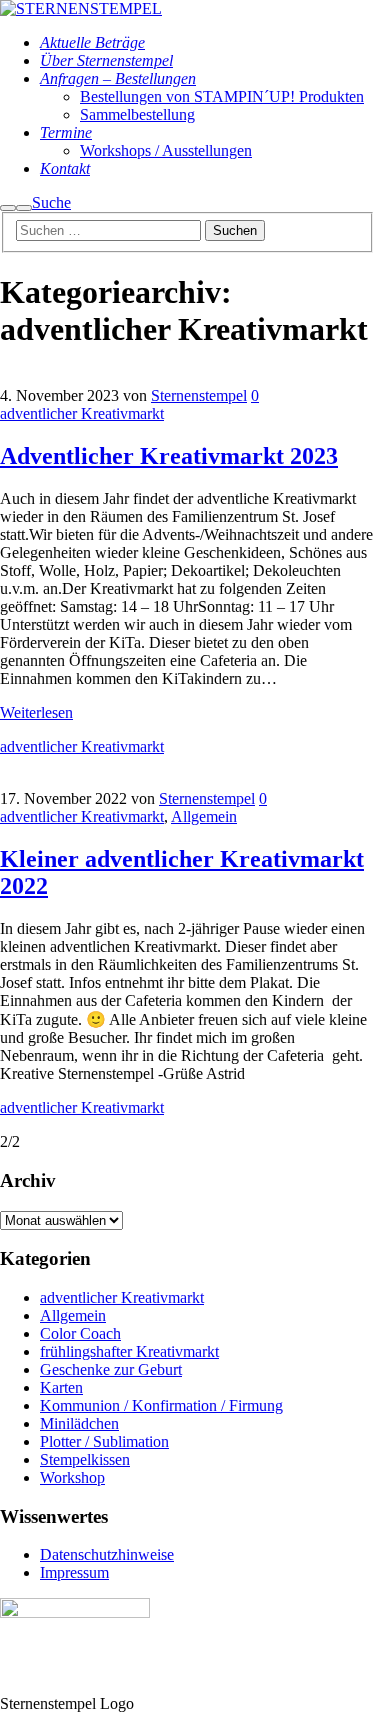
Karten (61, 1387)
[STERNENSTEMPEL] (81, 8)
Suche (51, 202)
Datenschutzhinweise (107, 1554)
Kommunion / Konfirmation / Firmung (161, 1405)
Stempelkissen (85, 1459)
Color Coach (80, 1333)
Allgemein (204, 816)
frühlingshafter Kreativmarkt (129, 1351)
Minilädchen (79, 1423)
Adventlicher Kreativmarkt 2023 (169, 456)
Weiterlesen (36, 712)
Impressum (74, 1572)
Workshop (72, 1477)
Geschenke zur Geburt (111, 1369)
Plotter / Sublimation (104, 1441)
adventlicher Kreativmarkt (82, 413)
